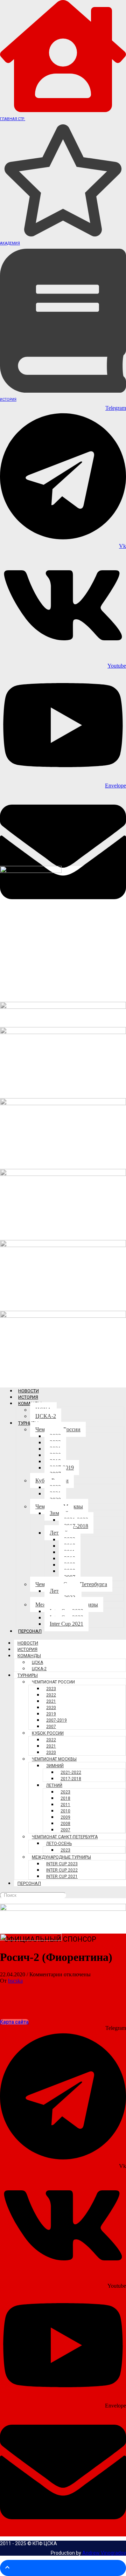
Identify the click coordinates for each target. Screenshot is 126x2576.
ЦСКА (37, 1662)
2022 (51, 1695)
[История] (63, 391)
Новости (29, 1391)
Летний (54, 1785)
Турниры (28, 1423)
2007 (51, 1727)
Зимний (55, 1766)
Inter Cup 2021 (66, 1624)
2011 (65, 1805)
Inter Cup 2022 (62, 1870)
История (8, 400)
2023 (51, 1689)
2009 (65, 1817)
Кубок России (48, 1733)
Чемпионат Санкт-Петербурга (65, 1837)
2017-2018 (76, 1526)
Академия (10, 243)
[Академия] (63, 235)
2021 (51, 1701)
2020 (51, 1708)
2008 (65, 1824)
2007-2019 (57, 1720)
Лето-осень (59, 1844)
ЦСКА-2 (46, 1416)
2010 (65, 1811)
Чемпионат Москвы (54, 1759)
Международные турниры (61, 1857)
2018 (65, 1798)
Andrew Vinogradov (104, 2553)
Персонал (30, 1631)
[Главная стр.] (63, 110)
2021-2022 (71, 1772)
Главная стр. (13, 119)
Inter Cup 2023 (62, 1864)
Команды (29, 1656)
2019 (51, 1714)
